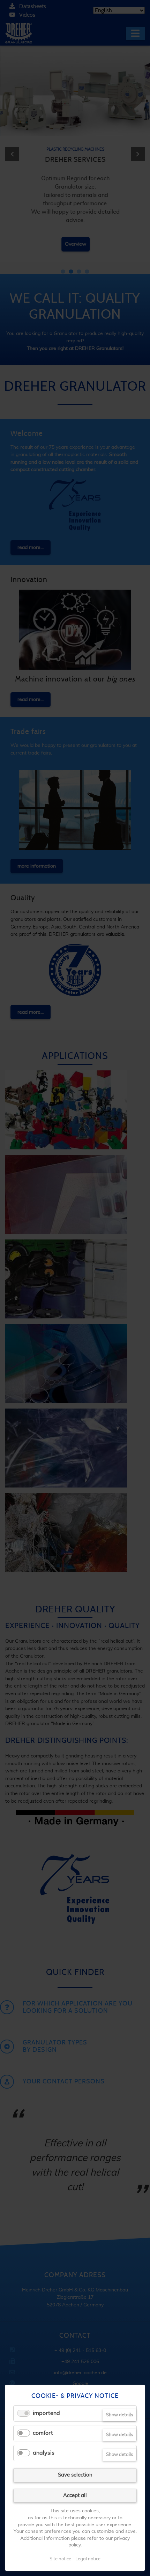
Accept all (75, 2495)
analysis (44, 2453)
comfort (43, 2433)
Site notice (60, 2559)
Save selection (75, 2475)
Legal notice (88, 2559)
